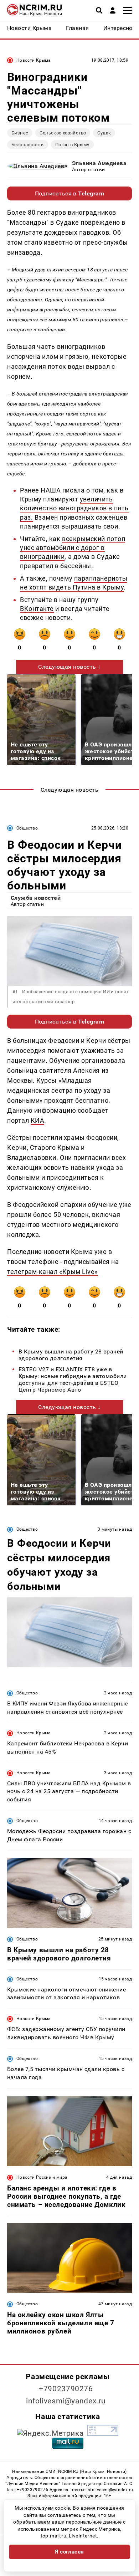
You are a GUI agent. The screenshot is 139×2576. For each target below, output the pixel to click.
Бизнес (20, 133)
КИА (38, 1120)
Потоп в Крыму (72, 145)
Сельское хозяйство (63, 133)
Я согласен (69, 2552)
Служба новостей (36, 898)
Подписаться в (70, 193)
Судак (104, 133)
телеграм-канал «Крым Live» (52, 1272)
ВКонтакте (37, 609)
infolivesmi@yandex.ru (66, 2401)
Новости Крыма (34, 60)
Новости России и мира (42, 2177)
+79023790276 (66, 2389)
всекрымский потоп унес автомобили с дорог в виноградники (73, 548)
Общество (27, 828)
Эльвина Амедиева (99, 163)
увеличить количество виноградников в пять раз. (74, 508)
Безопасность (28, 145)
